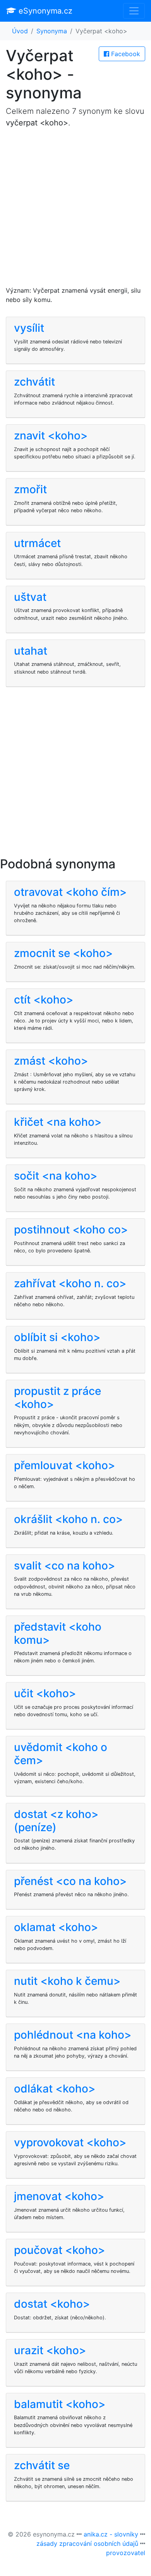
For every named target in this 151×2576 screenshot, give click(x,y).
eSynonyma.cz (44, 11)
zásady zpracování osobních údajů (87, 2543)
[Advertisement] (75, 210)
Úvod (20, 31)
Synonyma (52, 31)
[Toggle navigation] (134, 11)
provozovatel (126, 2553)
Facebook (125, 54)
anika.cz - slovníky (111, 2534)
